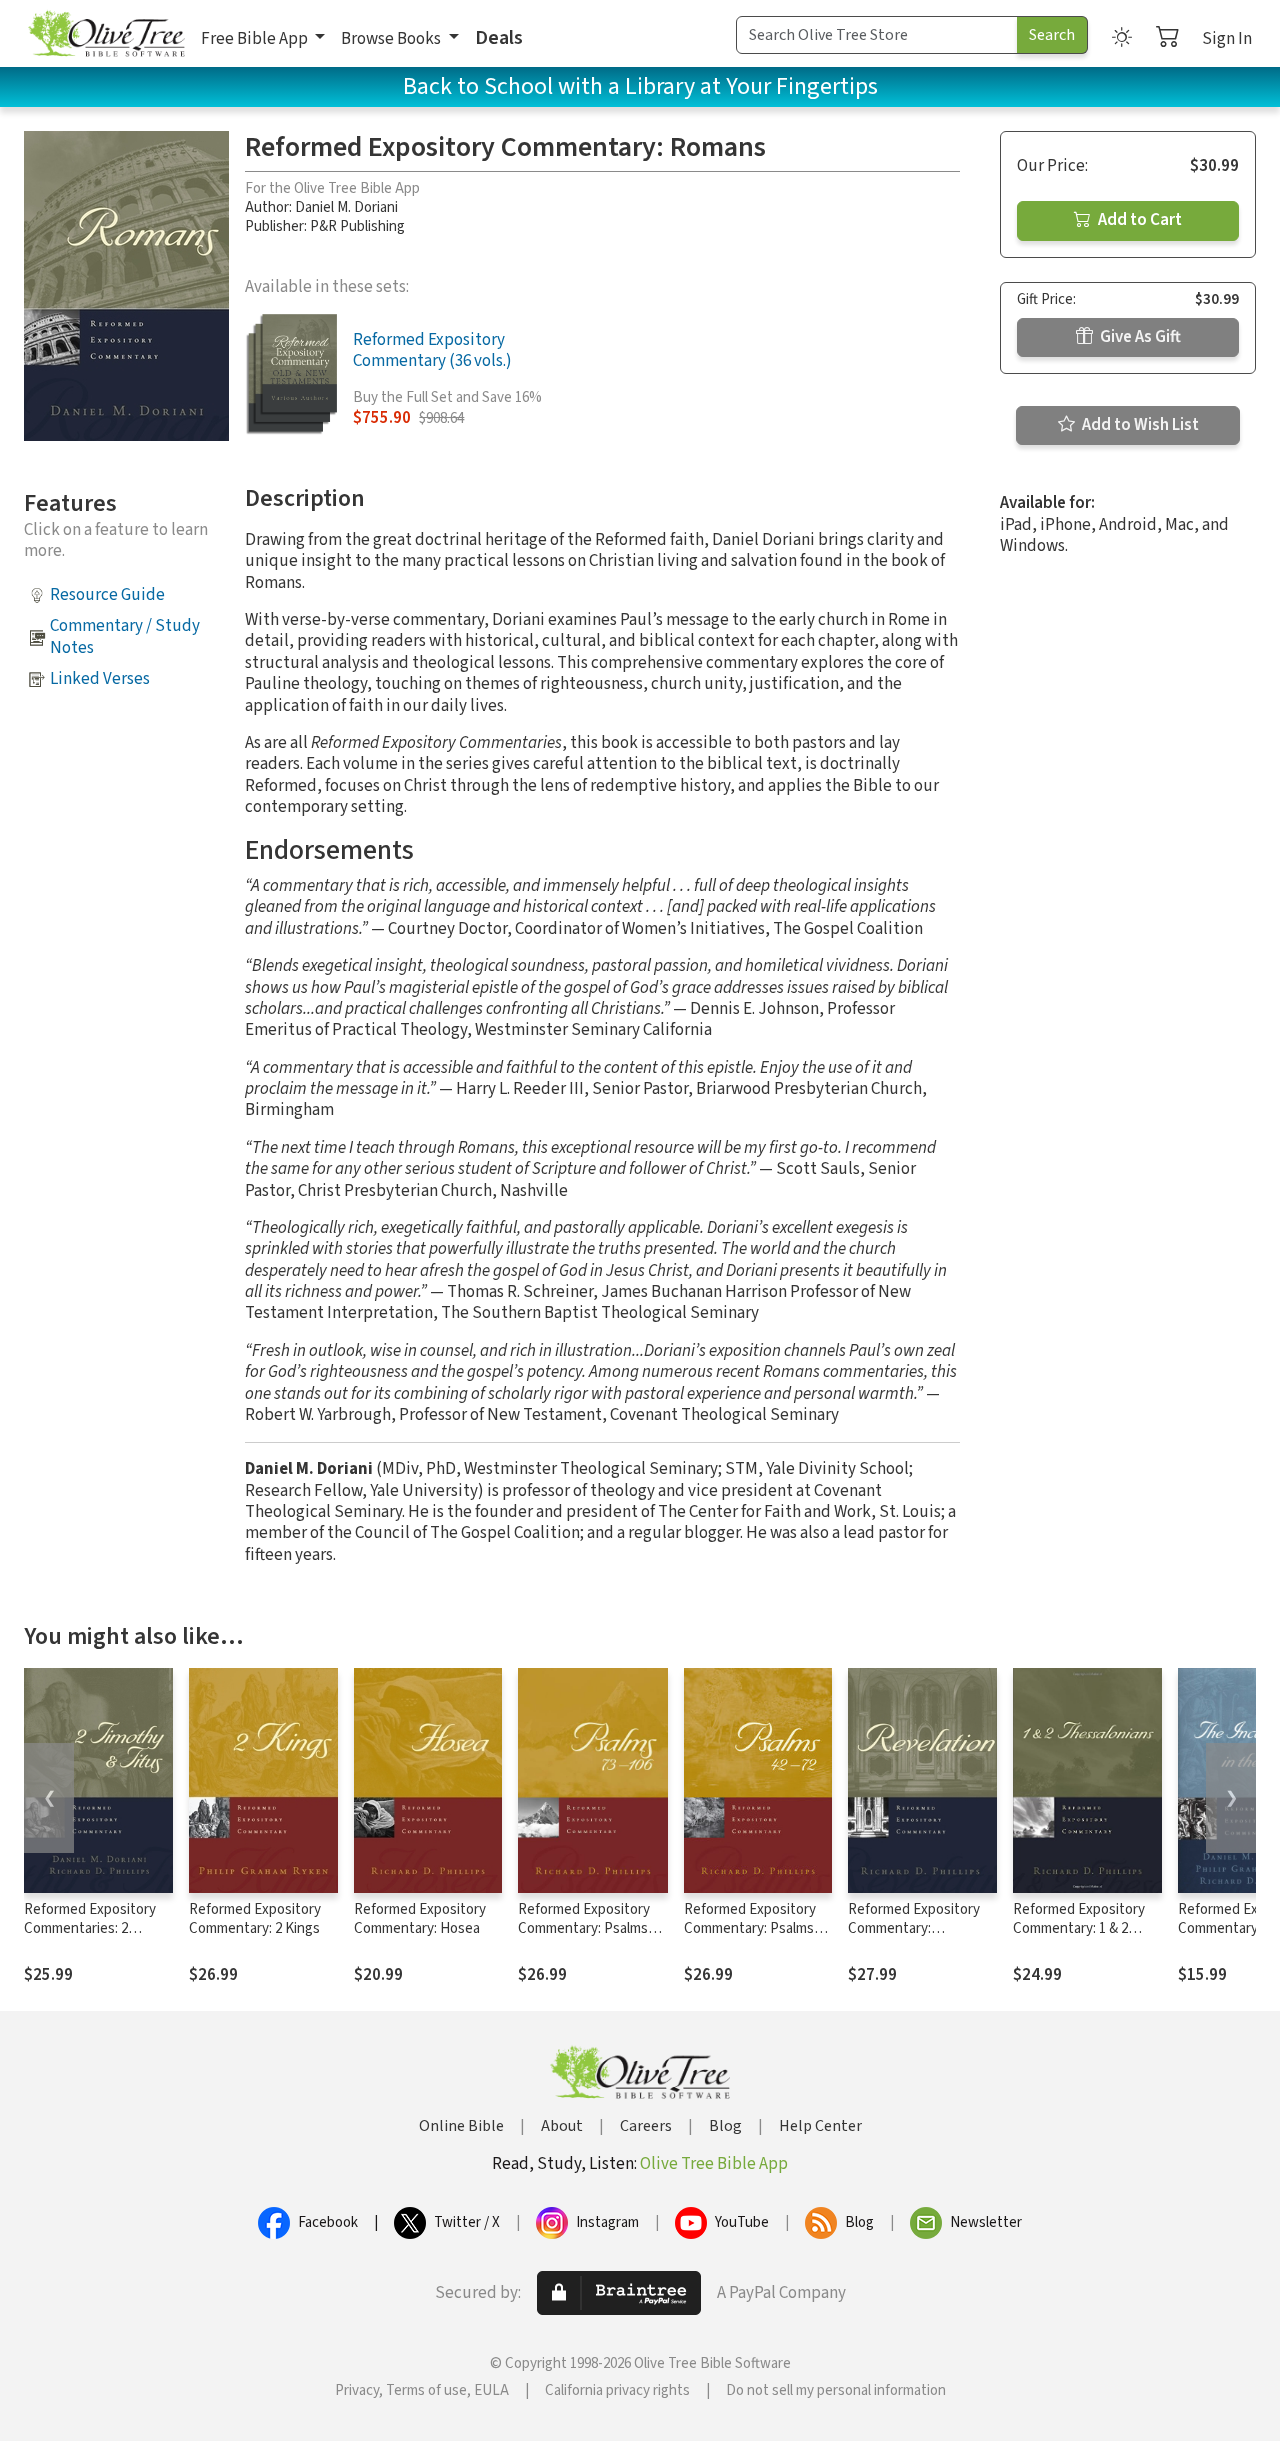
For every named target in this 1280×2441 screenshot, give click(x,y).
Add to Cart (1138, 220)
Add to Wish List (1139, 425)
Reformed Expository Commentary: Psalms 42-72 (750, 1928)
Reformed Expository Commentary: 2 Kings (255, 1919)
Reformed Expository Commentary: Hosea (420, 1919)
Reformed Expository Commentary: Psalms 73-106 (584, 1928)
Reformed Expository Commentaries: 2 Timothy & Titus (90, 1928)
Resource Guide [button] (107, 595)
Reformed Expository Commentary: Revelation (914, 1928)
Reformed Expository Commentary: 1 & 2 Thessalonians (1079, 1928)
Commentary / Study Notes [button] (125, 636)
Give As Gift (1139, 337)
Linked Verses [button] (100, 679)
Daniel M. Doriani (346, 207)
